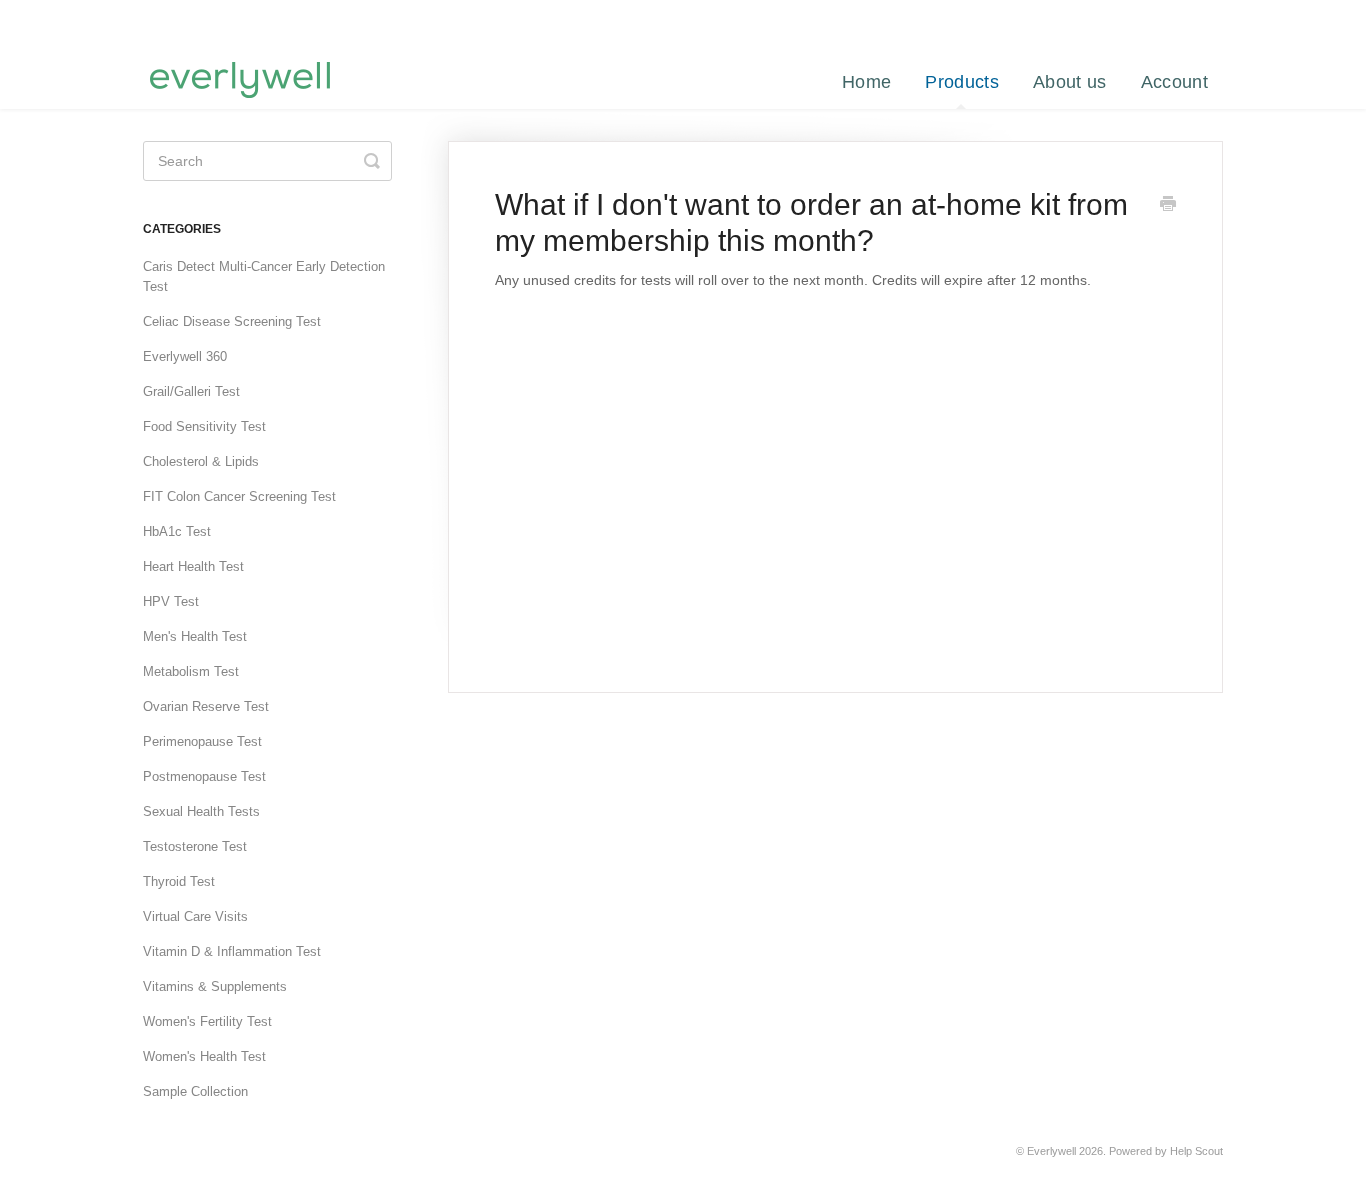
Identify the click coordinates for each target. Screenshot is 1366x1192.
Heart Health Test (193, 566)
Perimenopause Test (202, 741)
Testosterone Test (195, 846)
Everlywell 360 (185, 356)
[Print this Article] (1168, 206)
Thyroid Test (179, 881)
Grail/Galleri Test (191, 391)
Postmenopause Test (204, 776)
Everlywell (1051, 1151)
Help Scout (1196, 1151)
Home (866, 82)
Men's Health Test (195, 636)
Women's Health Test (204, 1056)
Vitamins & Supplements (215, 986)
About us (1069, 82)
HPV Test (171, 601)
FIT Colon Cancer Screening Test (239, 496)
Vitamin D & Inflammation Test (232, 951)
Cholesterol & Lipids (201, 461)
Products (961, 82)
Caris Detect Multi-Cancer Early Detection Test (264, 276)
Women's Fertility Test (207, 1021)
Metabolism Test (191, 671)
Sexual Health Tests (201, 811)
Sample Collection (195, 1091)
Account (1174, 82)
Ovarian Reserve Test (206, 706)
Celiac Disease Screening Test (232, 321)
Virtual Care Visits (195, 916)
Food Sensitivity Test (204, 426)
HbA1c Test (177, 531)
